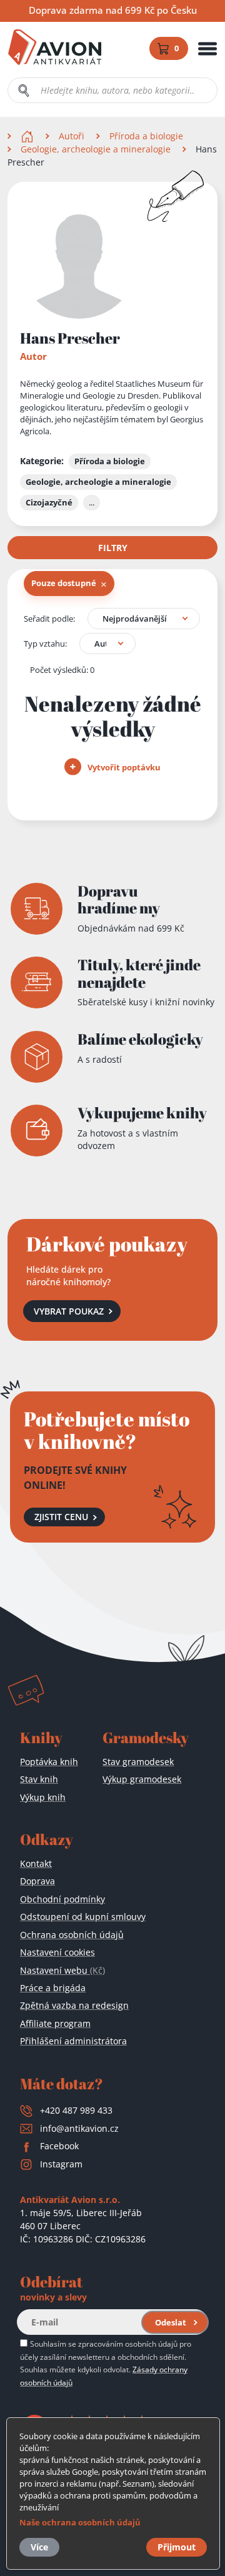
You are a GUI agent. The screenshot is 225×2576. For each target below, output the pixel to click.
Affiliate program (55, 2023)
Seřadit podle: (49, 619)
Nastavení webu (62, 1970)
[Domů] (28, 136)
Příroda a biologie (146, 136)
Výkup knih (43, 1797)
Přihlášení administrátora (73, 2041)
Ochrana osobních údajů (72, 1935)
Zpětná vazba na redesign (74, 2005)
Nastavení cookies (57, 1952)
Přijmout (177, 2547)
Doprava (37, 1881)
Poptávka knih (49, 1762)
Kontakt (36, 1863)
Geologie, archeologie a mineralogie (96, 149)
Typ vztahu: (45, 644)
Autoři (72, 136)
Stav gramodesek (138, 1762)
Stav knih (39, 1779)
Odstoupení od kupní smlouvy (83, 1917)
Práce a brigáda (53, 1988)
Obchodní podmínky (62, 1899)
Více (39, 2547)
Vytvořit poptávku (123, 767)
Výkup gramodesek (142, 1779)
